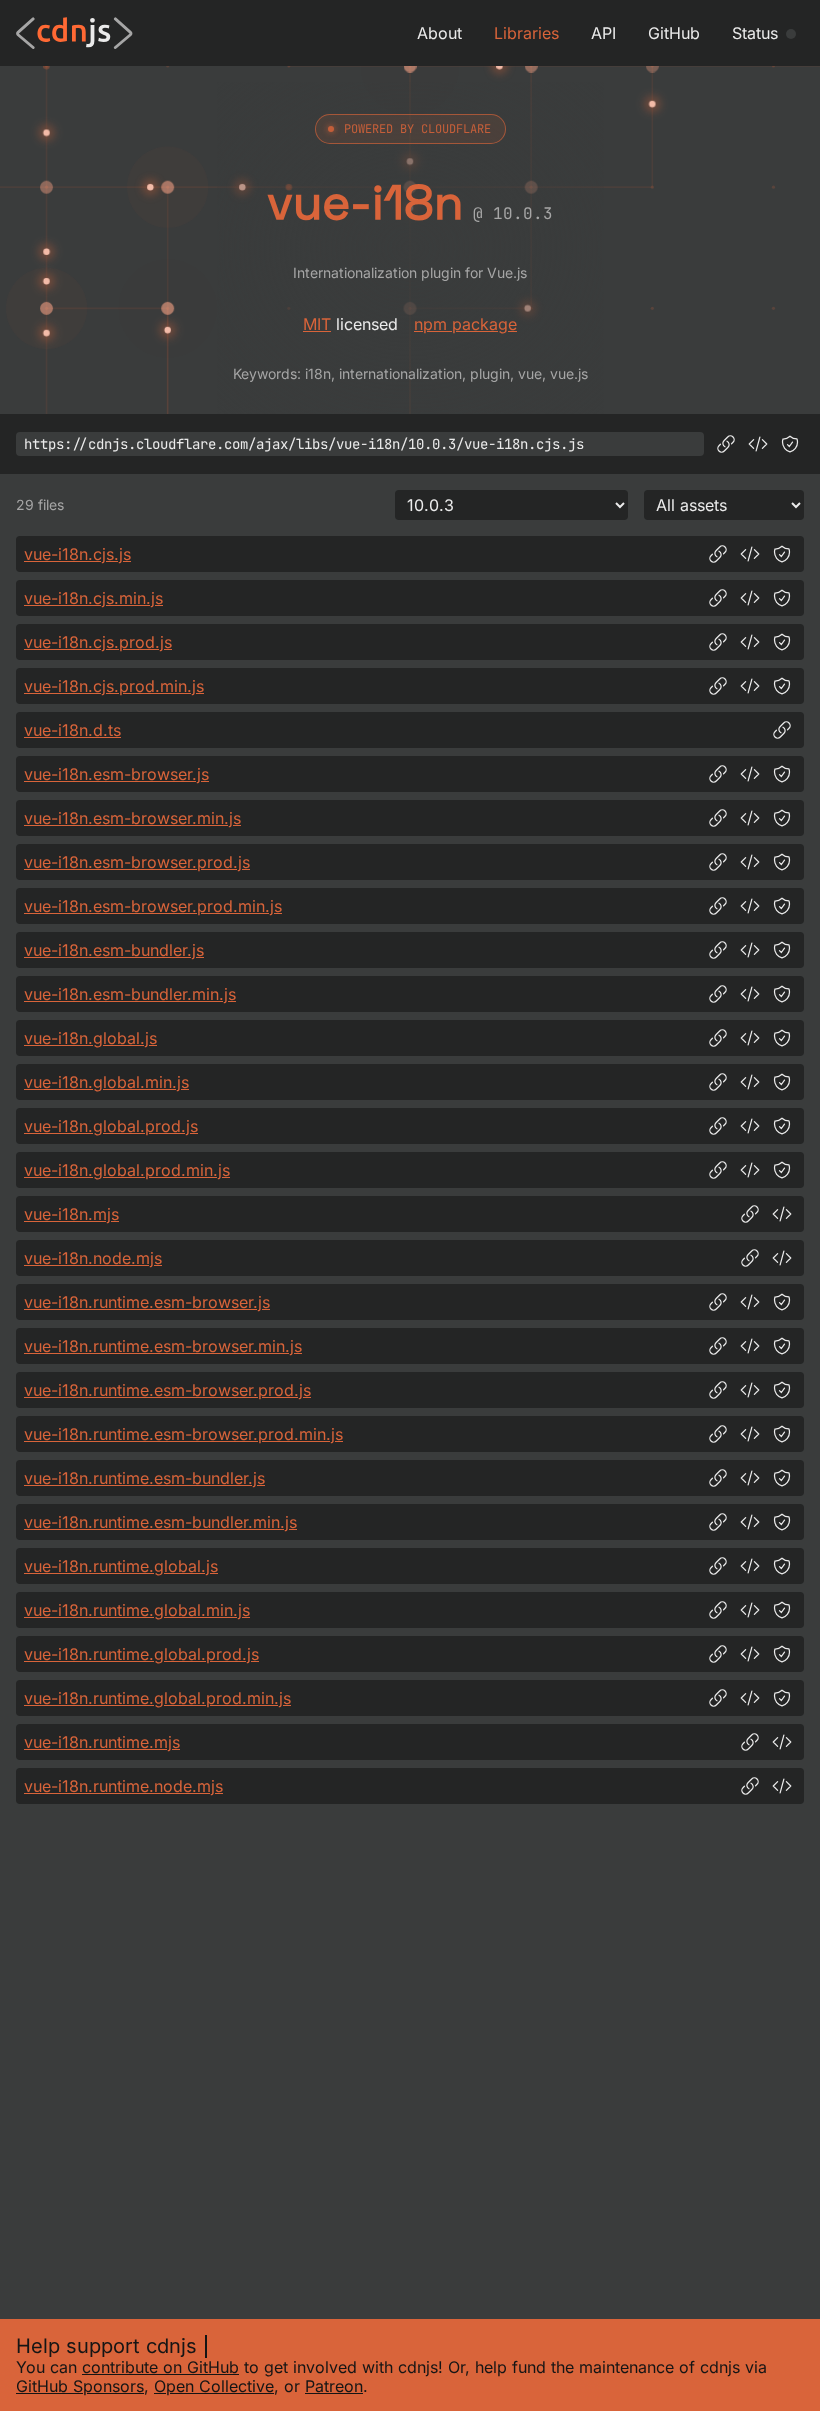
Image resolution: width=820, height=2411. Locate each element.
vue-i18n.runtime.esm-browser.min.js (163, 1346)
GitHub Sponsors (80, 2386)
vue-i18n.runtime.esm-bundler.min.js (160, 1522)
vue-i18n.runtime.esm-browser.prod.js (167, 1390)
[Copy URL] (726, 444)
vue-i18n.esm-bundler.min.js (130, 994)
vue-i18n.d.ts (72, 730)
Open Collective (214, 2386)
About (439, 33)
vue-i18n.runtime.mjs (102, 1742)
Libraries (526, 33)
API (603, 33)
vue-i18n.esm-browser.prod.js (137, 862)
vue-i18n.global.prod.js (111, 1126)
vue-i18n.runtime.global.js (121, 1566)
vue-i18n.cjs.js (77, 554)
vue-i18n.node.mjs (93, 1258)
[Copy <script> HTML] (758, 444)
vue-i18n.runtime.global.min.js (137, 1610)
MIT (317, 324)
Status (755, 33)
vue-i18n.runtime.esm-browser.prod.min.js (183, 1434)
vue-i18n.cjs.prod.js (98, 642)
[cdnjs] (74, 33)
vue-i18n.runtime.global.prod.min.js (157, 1698)
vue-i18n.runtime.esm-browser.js (147, 1302)
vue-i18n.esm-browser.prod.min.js (153, 906)
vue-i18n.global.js (90, 1038)
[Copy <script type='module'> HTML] (782, 1214)
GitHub (674, 33)
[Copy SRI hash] (790, 444)
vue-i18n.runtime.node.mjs (123, 1786)
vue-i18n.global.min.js (106, 1082)
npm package (465, 324)
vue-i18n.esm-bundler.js (114, 950)
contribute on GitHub (160, 2367)
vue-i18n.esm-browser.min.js (132, 818)
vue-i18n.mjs (71, 1214)
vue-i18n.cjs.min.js (93, 598)
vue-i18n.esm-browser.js (116, 774)
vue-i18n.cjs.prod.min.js (114, 686)
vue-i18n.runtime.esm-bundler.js (144, 1478)
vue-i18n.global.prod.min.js (127, 1170)
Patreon (334, 2386)
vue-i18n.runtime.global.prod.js (141, 1654)
